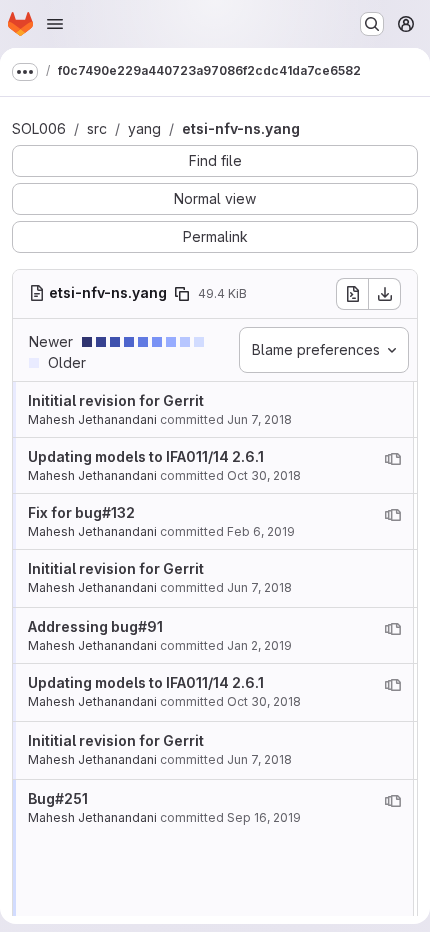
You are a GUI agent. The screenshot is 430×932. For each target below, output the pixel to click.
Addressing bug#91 (95, 626)
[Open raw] (352, 294)
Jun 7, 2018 (259, 419)
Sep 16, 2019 (264, 817)
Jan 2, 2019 (259, 645)
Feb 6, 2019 (261, 531)
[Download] (385, 294)
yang (144, 128)
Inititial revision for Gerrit (116, 400)
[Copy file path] (182, 294)
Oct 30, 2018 (264, 475)
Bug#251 (58, 798)
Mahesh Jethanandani (92, 419)
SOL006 (39, 128)
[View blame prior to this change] (393, 459)
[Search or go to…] (372, 24)
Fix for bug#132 (81, 512)
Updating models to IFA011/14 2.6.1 (146, 456)
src (97, 128)
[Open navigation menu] (55, 24)
